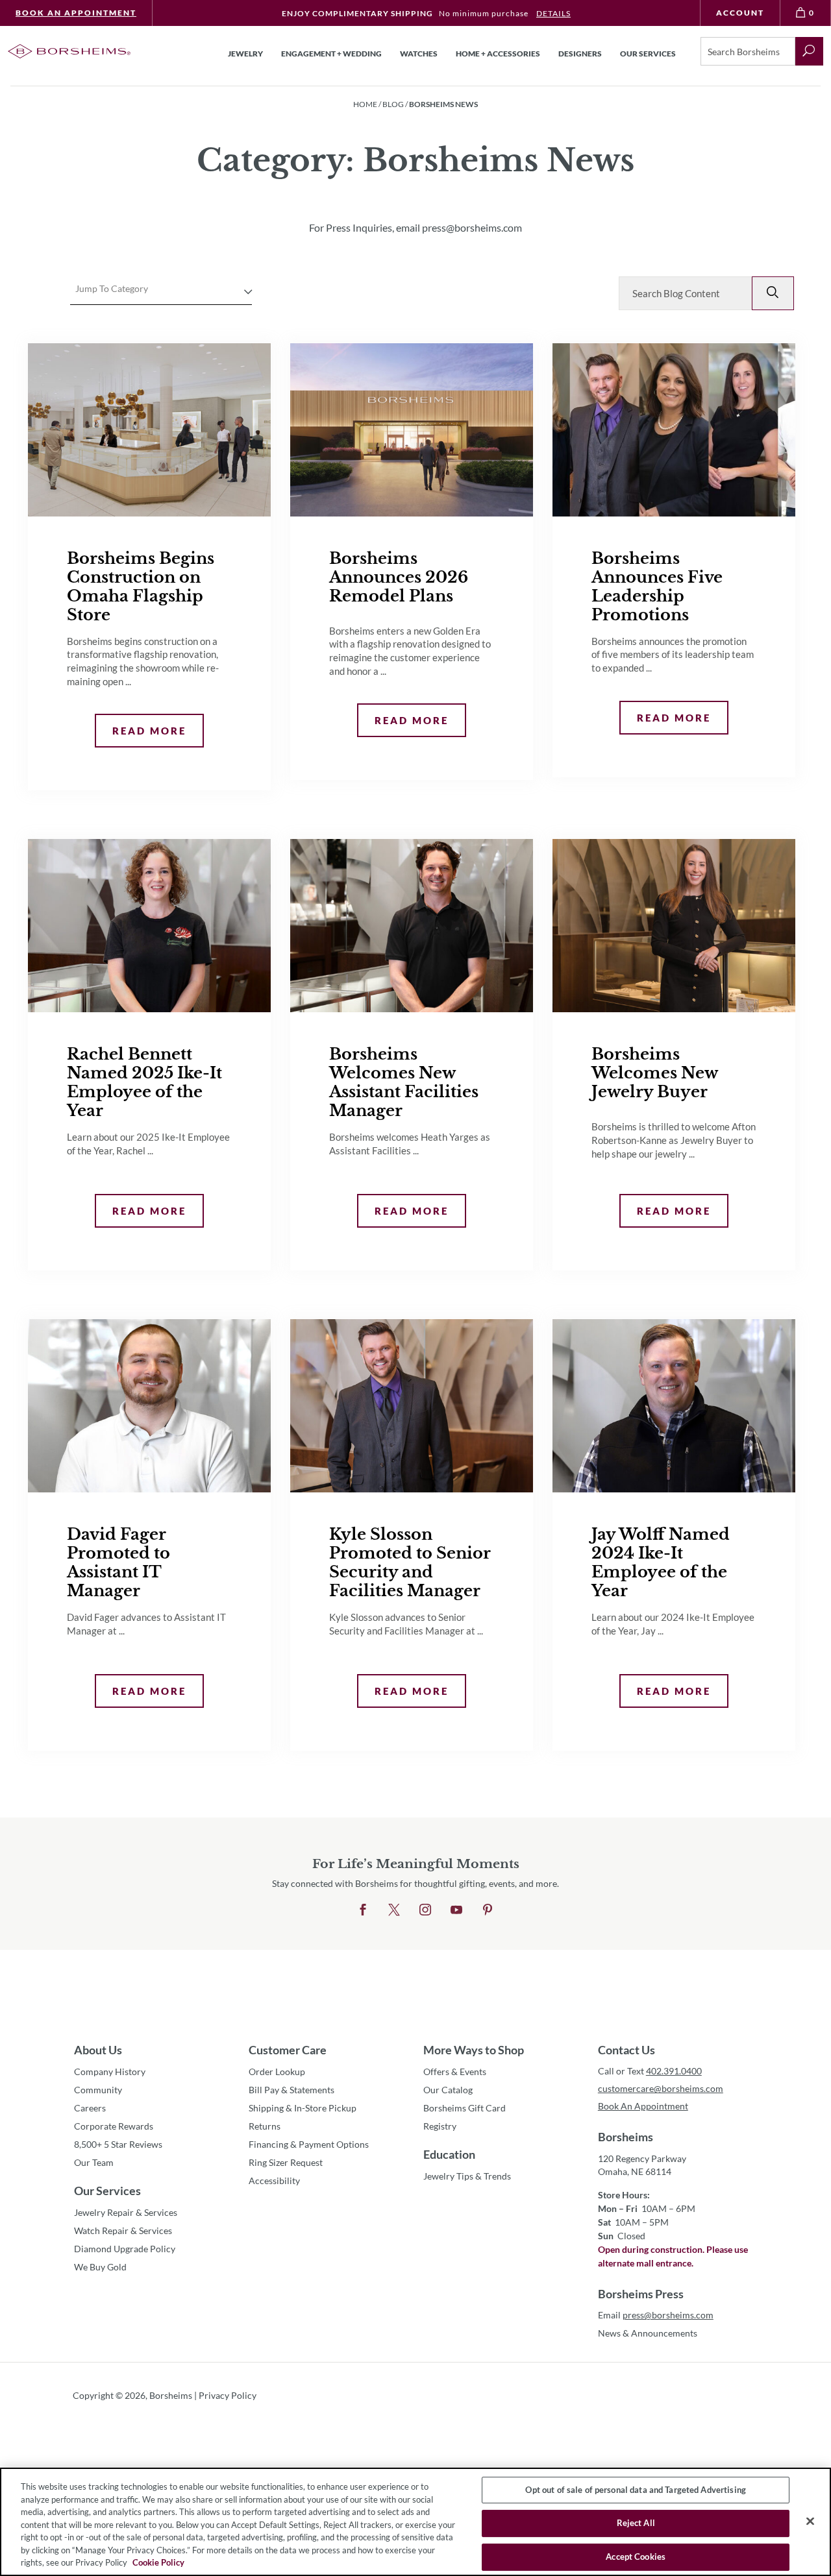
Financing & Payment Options (309, 2144)
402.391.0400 (674, 2071)
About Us (98, 2050)
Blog (393, 104)
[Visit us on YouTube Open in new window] (456, 1910)
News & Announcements (648, 2333)
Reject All (636, 2523)
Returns (265, 2126)
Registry (440, 2126)
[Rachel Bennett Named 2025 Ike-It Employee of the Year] (149, 926)
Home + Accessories (498, 54)
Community (98, 2090)
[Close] (810, 2521)
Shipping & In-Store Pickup (303, 2108)
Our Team (94, 2162)
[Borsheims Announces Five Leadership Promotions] (674, 430)
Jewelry (245, 54)
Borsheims (626, 2137)
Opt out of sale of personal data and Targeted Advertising (635, 2490)
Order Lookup (277, 2072)
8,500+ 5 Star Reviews (118, 2144)
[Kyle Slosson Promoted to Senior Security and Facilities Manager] (412, 1406)
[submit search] (809, 51)
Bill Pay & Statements (291, 2089)
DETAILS (553, 13)
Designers (580, 54)
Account (740, 13)
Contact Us (626, 2050)
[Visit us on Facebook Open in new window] (363, 1910)
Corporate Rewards (114, 2126)
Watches (419, 54)
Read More (141, 730)
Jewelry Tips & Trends (467, 2176)
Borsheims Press (641, 2294)
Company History (110, 2072)
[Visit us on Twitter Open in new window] (394, 1910)
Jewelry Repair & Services (126, 2212)
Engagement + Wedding (331, 54)
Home (365, 104)
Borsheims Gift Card (465, 2108)
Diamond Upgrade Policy (125, 2249)
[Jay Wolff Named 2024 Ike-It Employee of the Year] (674, 1406)
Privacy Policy (228, 2395)
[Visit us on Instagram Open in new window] (425, 1910)
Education (449, 2154)
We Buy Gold (100, 2267)
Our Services (107, 2191)
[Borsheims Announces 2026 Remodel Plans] (412, 430)
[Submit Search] (773, 293)
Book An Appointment (76, 13)
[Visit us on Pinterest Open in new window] (488, 1910)
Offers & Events (455, 2072)
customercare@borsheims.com (661, 2088)
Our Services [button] (648, 54)
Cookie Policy (158, 2562)
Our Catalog (448, 2090)
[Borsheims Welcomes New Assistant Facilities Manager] (412, 926)
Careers (90, 2108)
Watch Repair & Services (123, 2230)
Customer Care (288, 2050)
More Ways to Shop (474, 2050)
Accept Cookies (636, 2557)
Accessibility (274, 2181)
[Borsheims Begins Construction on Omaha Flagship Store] (149, 430)
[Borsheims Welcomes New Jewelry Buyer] (674, 926)
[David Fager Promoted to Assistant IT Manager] (149, 1406)
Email (656, 2315)
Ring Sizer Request (286, 2162)
